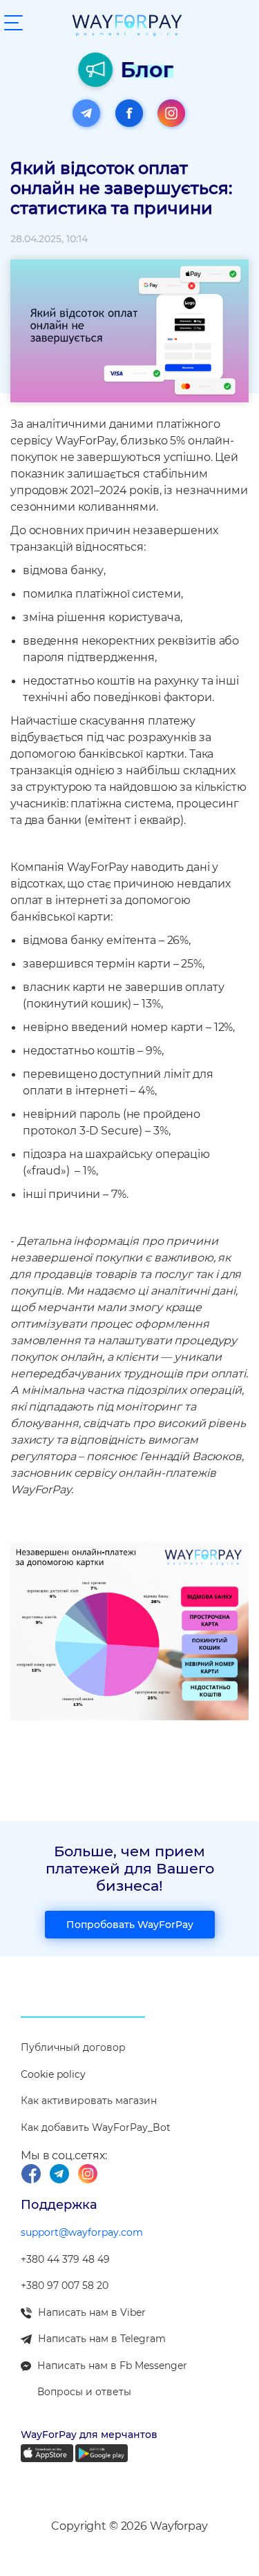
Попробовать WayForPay (130, 1925)
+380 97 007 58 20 (65, 2285)
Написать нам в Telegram (102, 2339)
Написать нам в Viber (92, 2312)
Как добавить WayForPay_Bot (96, 2127)
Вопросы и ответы (84, 2392)
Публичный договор (73, 2047)
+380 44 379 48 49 (65, 2259)
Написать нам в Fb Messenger (112, 2366)
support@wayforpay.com (82, 2232)
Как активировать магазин (89, 2101)
